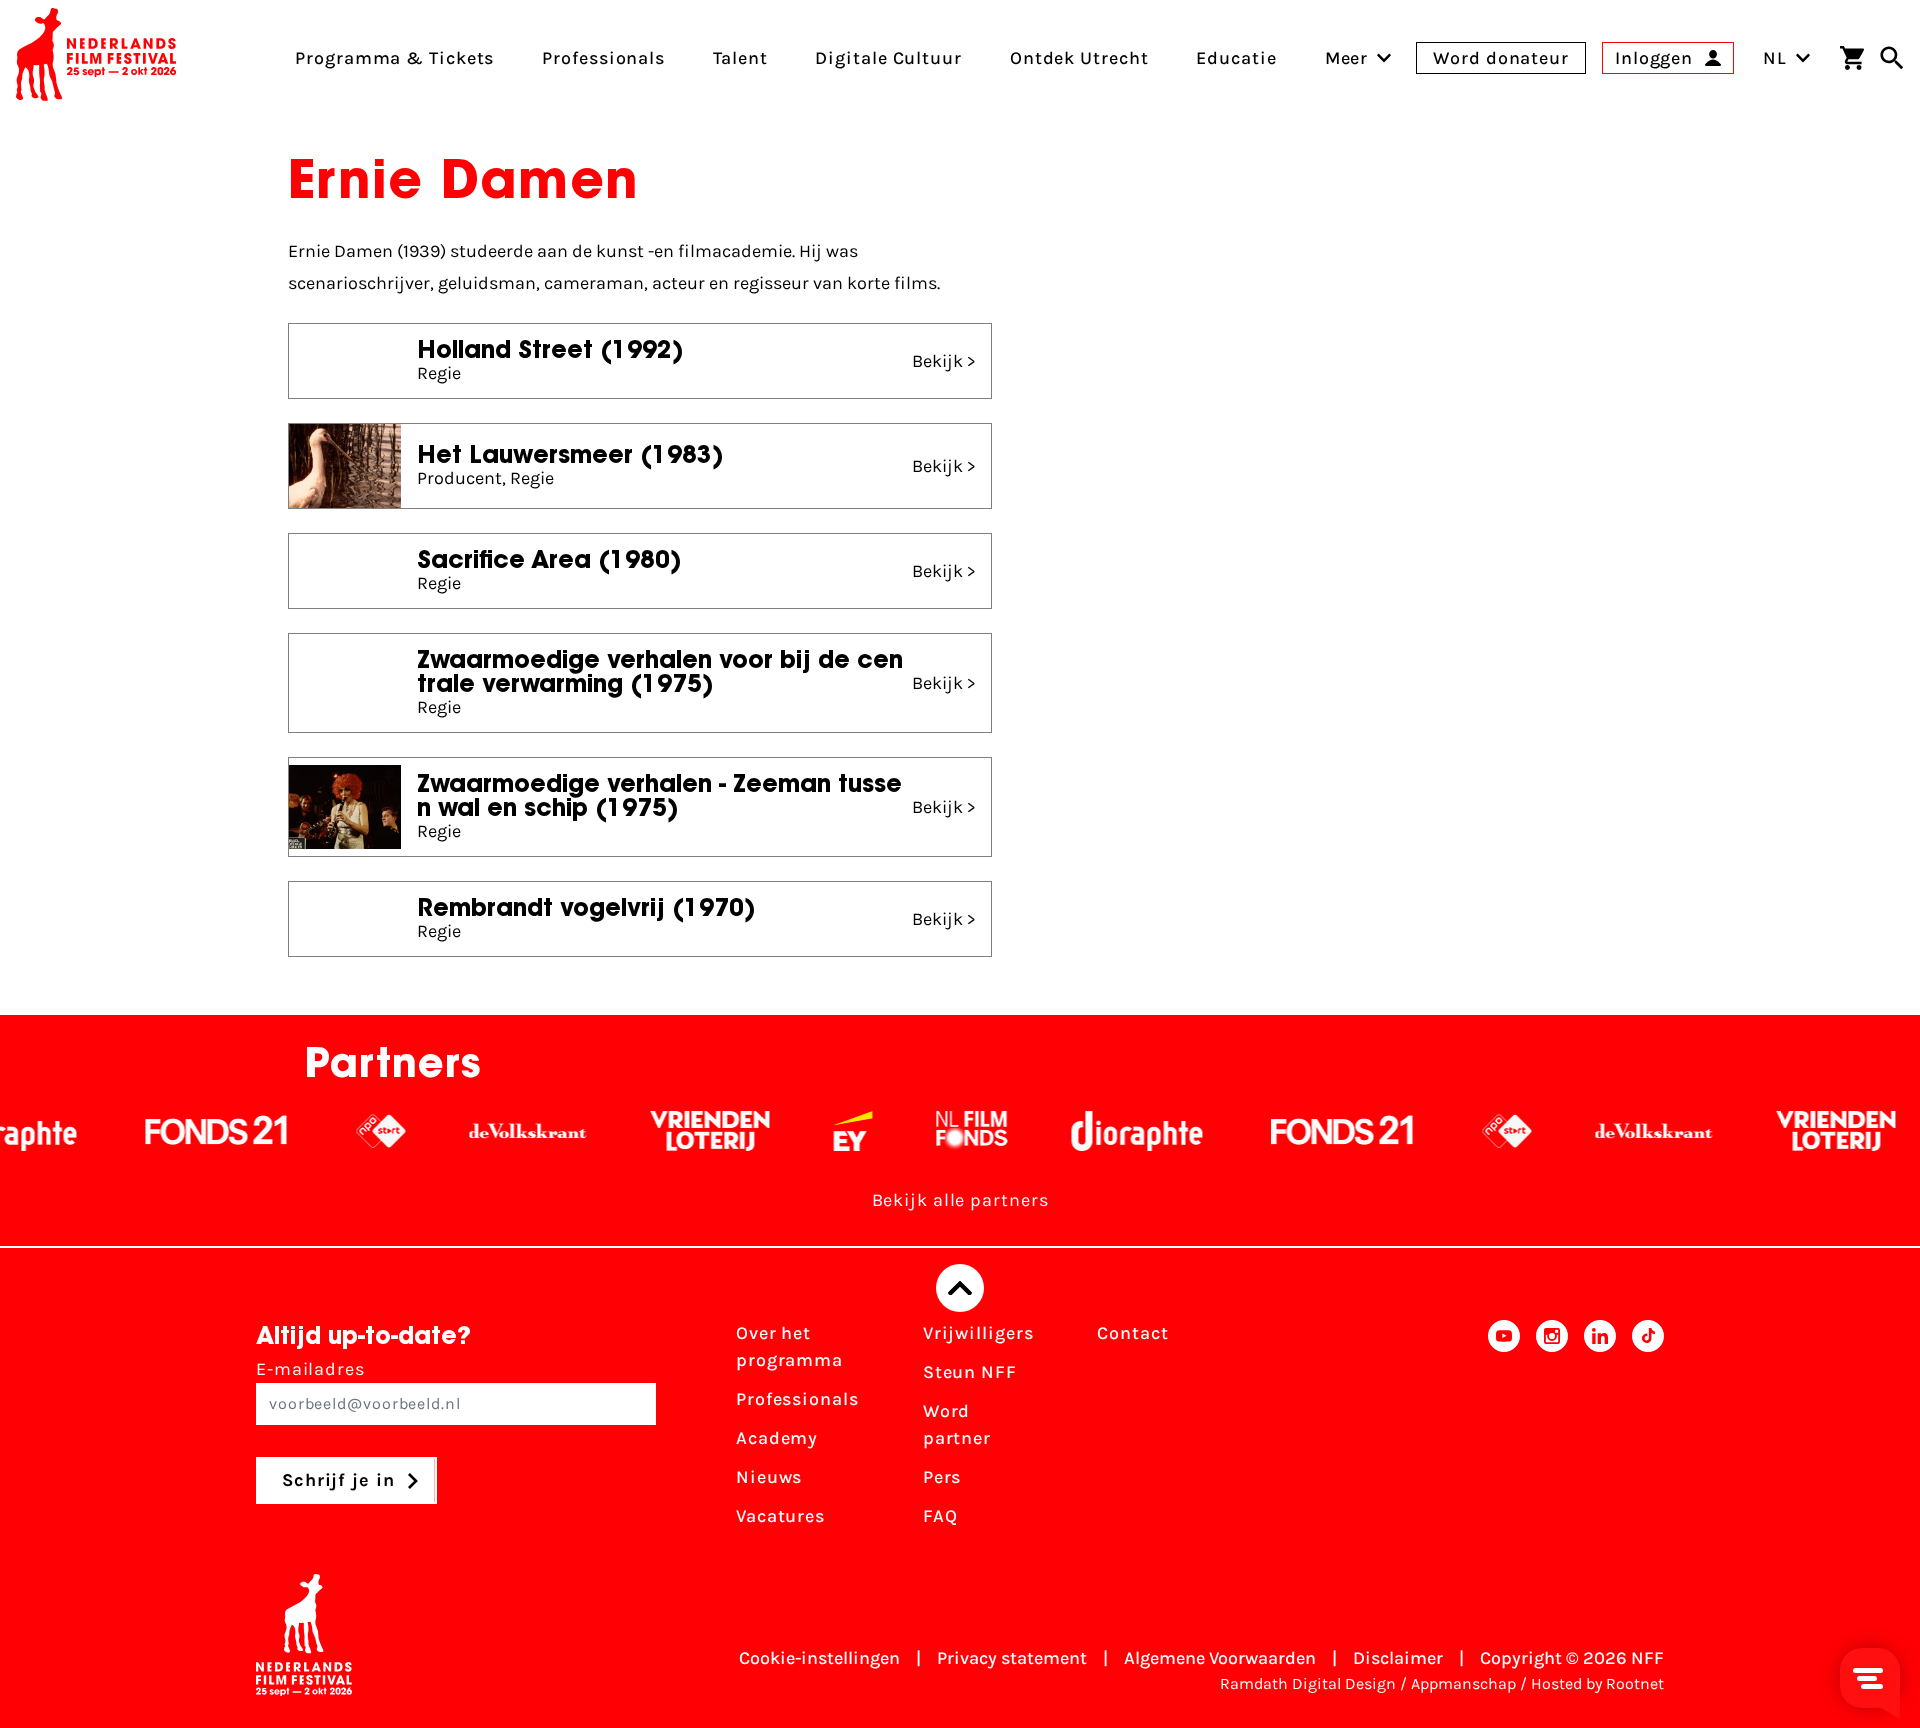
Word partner (957, 1424)
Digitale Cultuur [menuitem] (888, 58)
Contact (1132, 1333)
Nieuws (769, 1477)
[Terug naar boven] (960, 1288)
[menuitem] (1347, 58)
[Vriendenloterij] (666, 1131)
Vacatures (780, 1516)
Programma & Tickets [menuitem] (394, 58)
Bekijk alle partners (960, 1200)
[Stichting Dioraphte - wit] (1093, 1131)
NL (1775, 58)
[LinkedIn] (1600, 1431)
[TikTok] (1648, 1431)
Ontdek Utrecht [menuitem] (1079, 58)
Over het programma (789, 1346)
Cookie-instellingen (819, 1658)
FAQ (940, 1516)
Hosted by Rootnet (1597, 1683)
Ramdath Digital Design (1308, 1683)
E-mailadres (310, 1369)
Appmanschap (1463, 1683)
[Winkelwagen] (1852, 58)
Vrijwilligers (978, 1333)
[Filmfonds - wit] (928, 1131)
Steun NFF (970, 1372)
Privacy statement (1012, 1658)
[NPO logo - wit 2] (337, 1131)
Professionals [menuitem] (603, 58)
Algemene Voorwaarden (1220, 1658)
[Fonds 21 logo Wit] (173, 1131)
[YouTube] (1504, 1431)
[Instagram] (1552, 1431)
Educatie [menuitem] (1236, 58)
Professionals (797, 1399)
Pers (942, 1477)
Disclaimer (1398, 1658)
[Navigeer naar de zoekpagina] (1892, 58)
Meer (1347, 58)
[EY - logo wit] (809, 1131)
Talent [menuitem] (740, 58)
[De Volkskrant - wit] (484, 1131)
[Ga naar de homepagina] (96, 58)
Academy (777, 1438)
